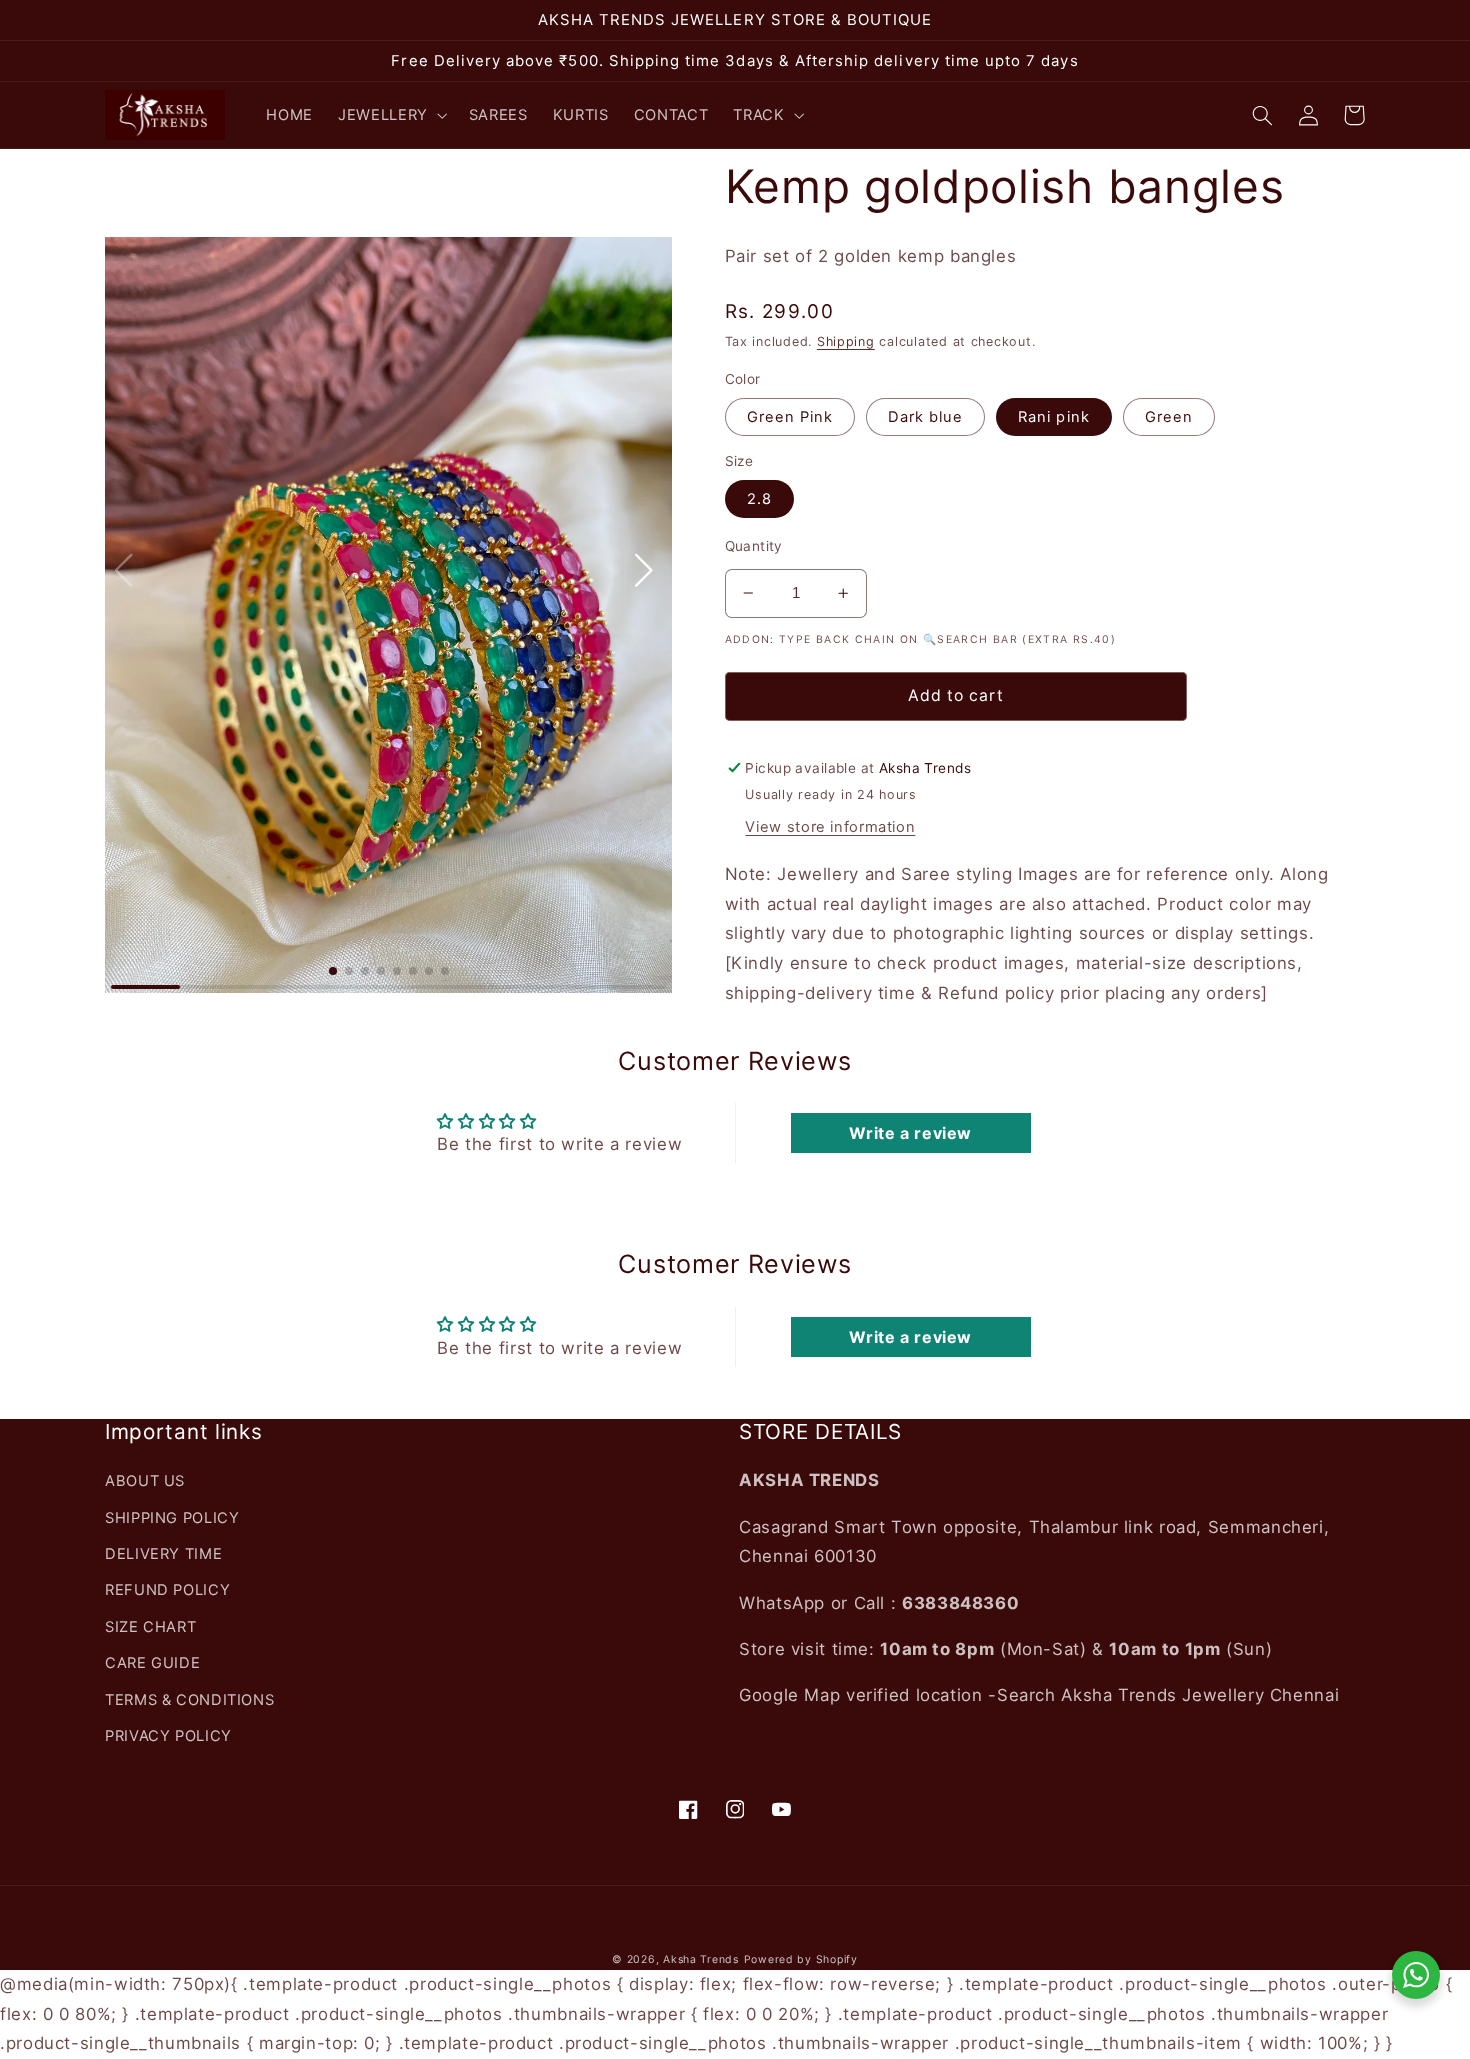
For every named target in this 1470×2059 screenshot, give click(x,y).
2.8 (759, 499)
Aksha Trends (701, 1959)
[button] (391, 115)
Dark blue (925, 417)
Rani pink (1053, 417)
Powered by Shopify (801, 1959)
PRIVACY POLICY (168, 1736)
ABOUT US (145, 1481)
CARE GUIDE (152, 1663)
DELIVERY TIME (163, 1554)
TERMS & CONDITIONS (189, 1700)
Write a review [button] (910, 1133)
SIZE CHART (150, 1627)
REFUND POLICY (167, 1590)
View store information (830, 827)
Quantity (754, 546)
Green (1169, 417)
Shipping (846, 341)
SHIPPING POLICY (172, 1518)
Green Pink (790, 417)
